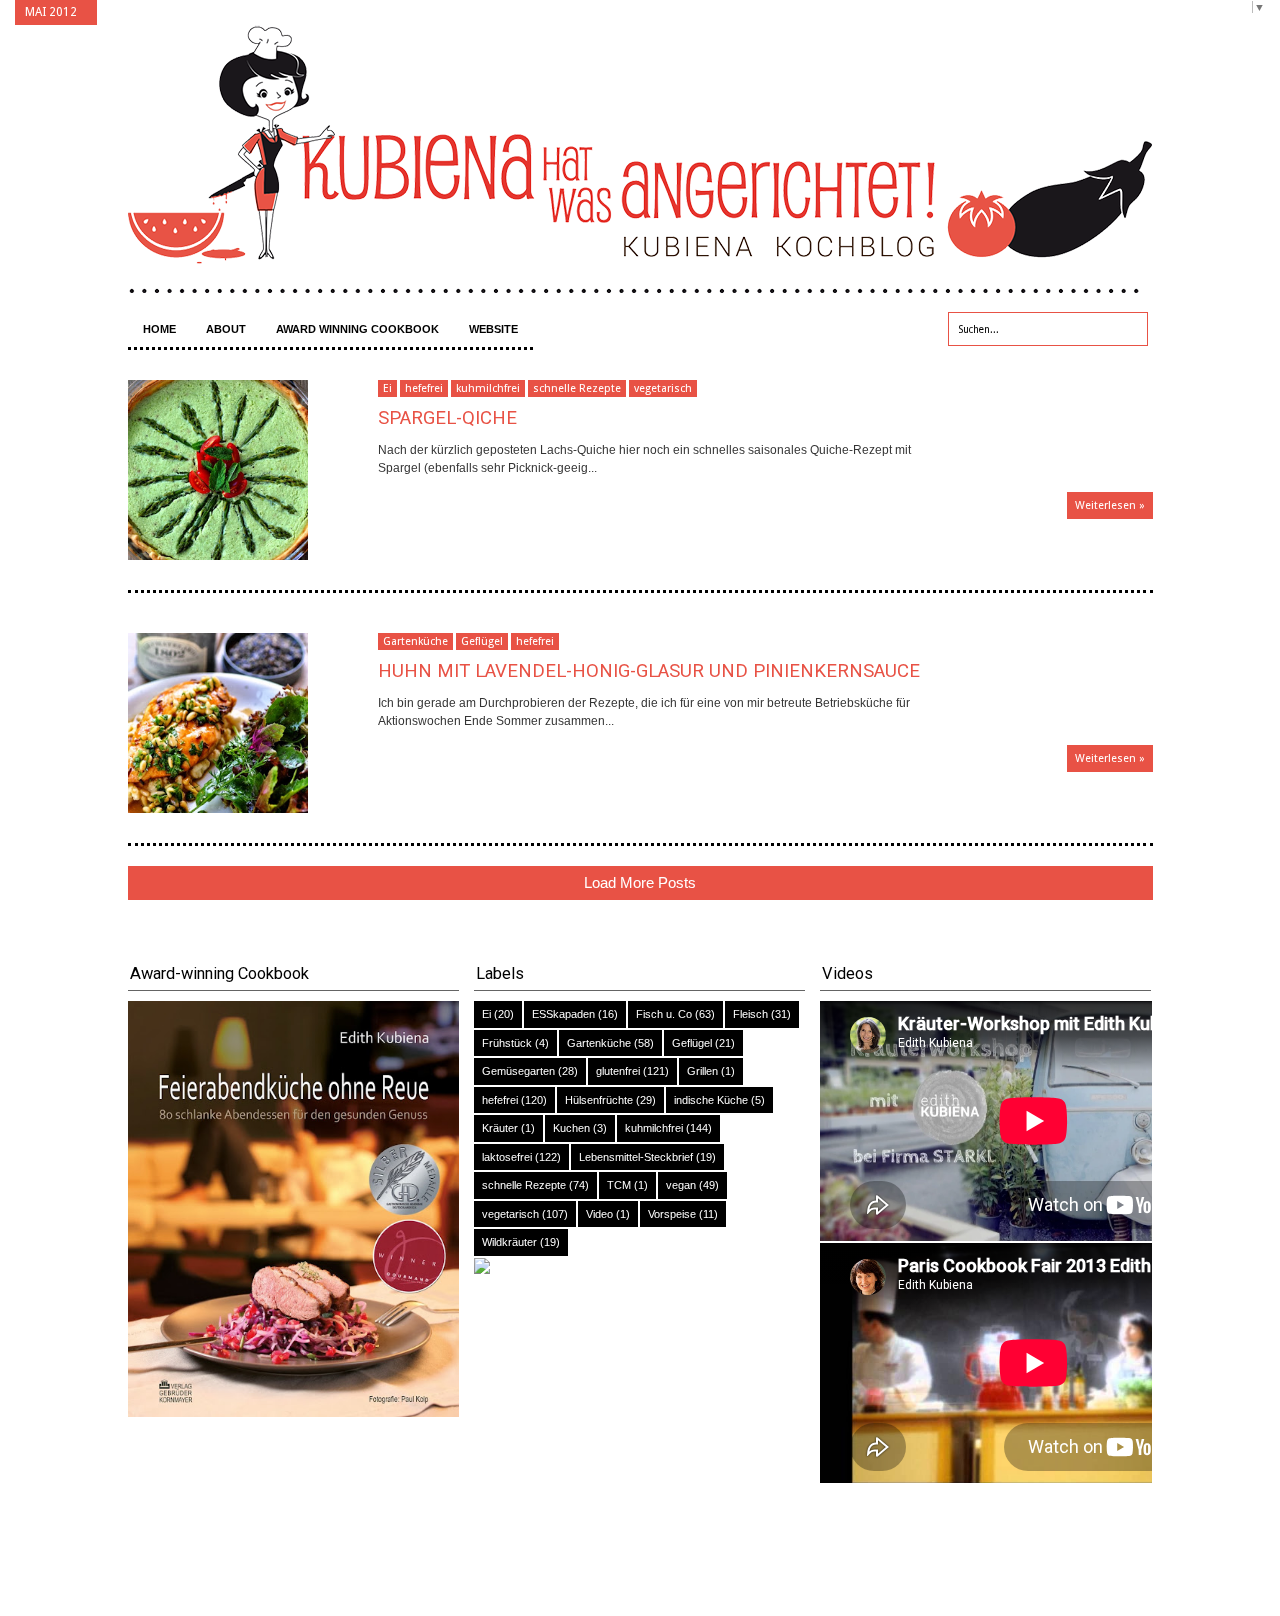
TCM (619, 1185)
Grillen (702, 1071)
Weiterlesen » (1110, 505)
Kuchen (571, 1128)
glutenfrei (618, 1071)
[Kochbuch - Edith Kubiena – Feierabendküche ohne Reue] (293, 1413)
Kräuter (500, 1128)
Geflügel (482, 641)
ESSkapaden (563, 1014)
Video (599, 1214)
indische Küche (711, 1100)
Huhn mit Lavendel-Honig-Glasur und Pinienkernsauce (649, 671)
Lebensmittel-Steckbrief (636, 1157)
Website (493, 329)
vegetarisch (663, 388)
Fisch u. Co (664, 1014)
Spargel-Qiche (447, 418)
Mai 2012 (51, 12)
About (226, 329)
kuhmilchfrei (488, 388)
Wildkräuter (509, 1242)
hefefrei (424, 388)
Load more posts (640, 882)
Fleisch (750, 1014)
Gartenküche (415, 641)
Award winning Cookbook (357, 329)
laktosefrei (507, 1157)
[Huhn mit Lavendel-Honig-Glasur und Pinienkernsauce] (253, 723)
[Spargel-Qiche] (253, 470)
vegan (681, 1185)
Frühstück (507, 1043)
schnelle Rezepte (577, 388)
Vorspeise (672, 1214)
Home (159, 329)
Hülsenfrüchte (599, 1100)
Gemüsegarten (518, 1071)
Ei (387, 388)
